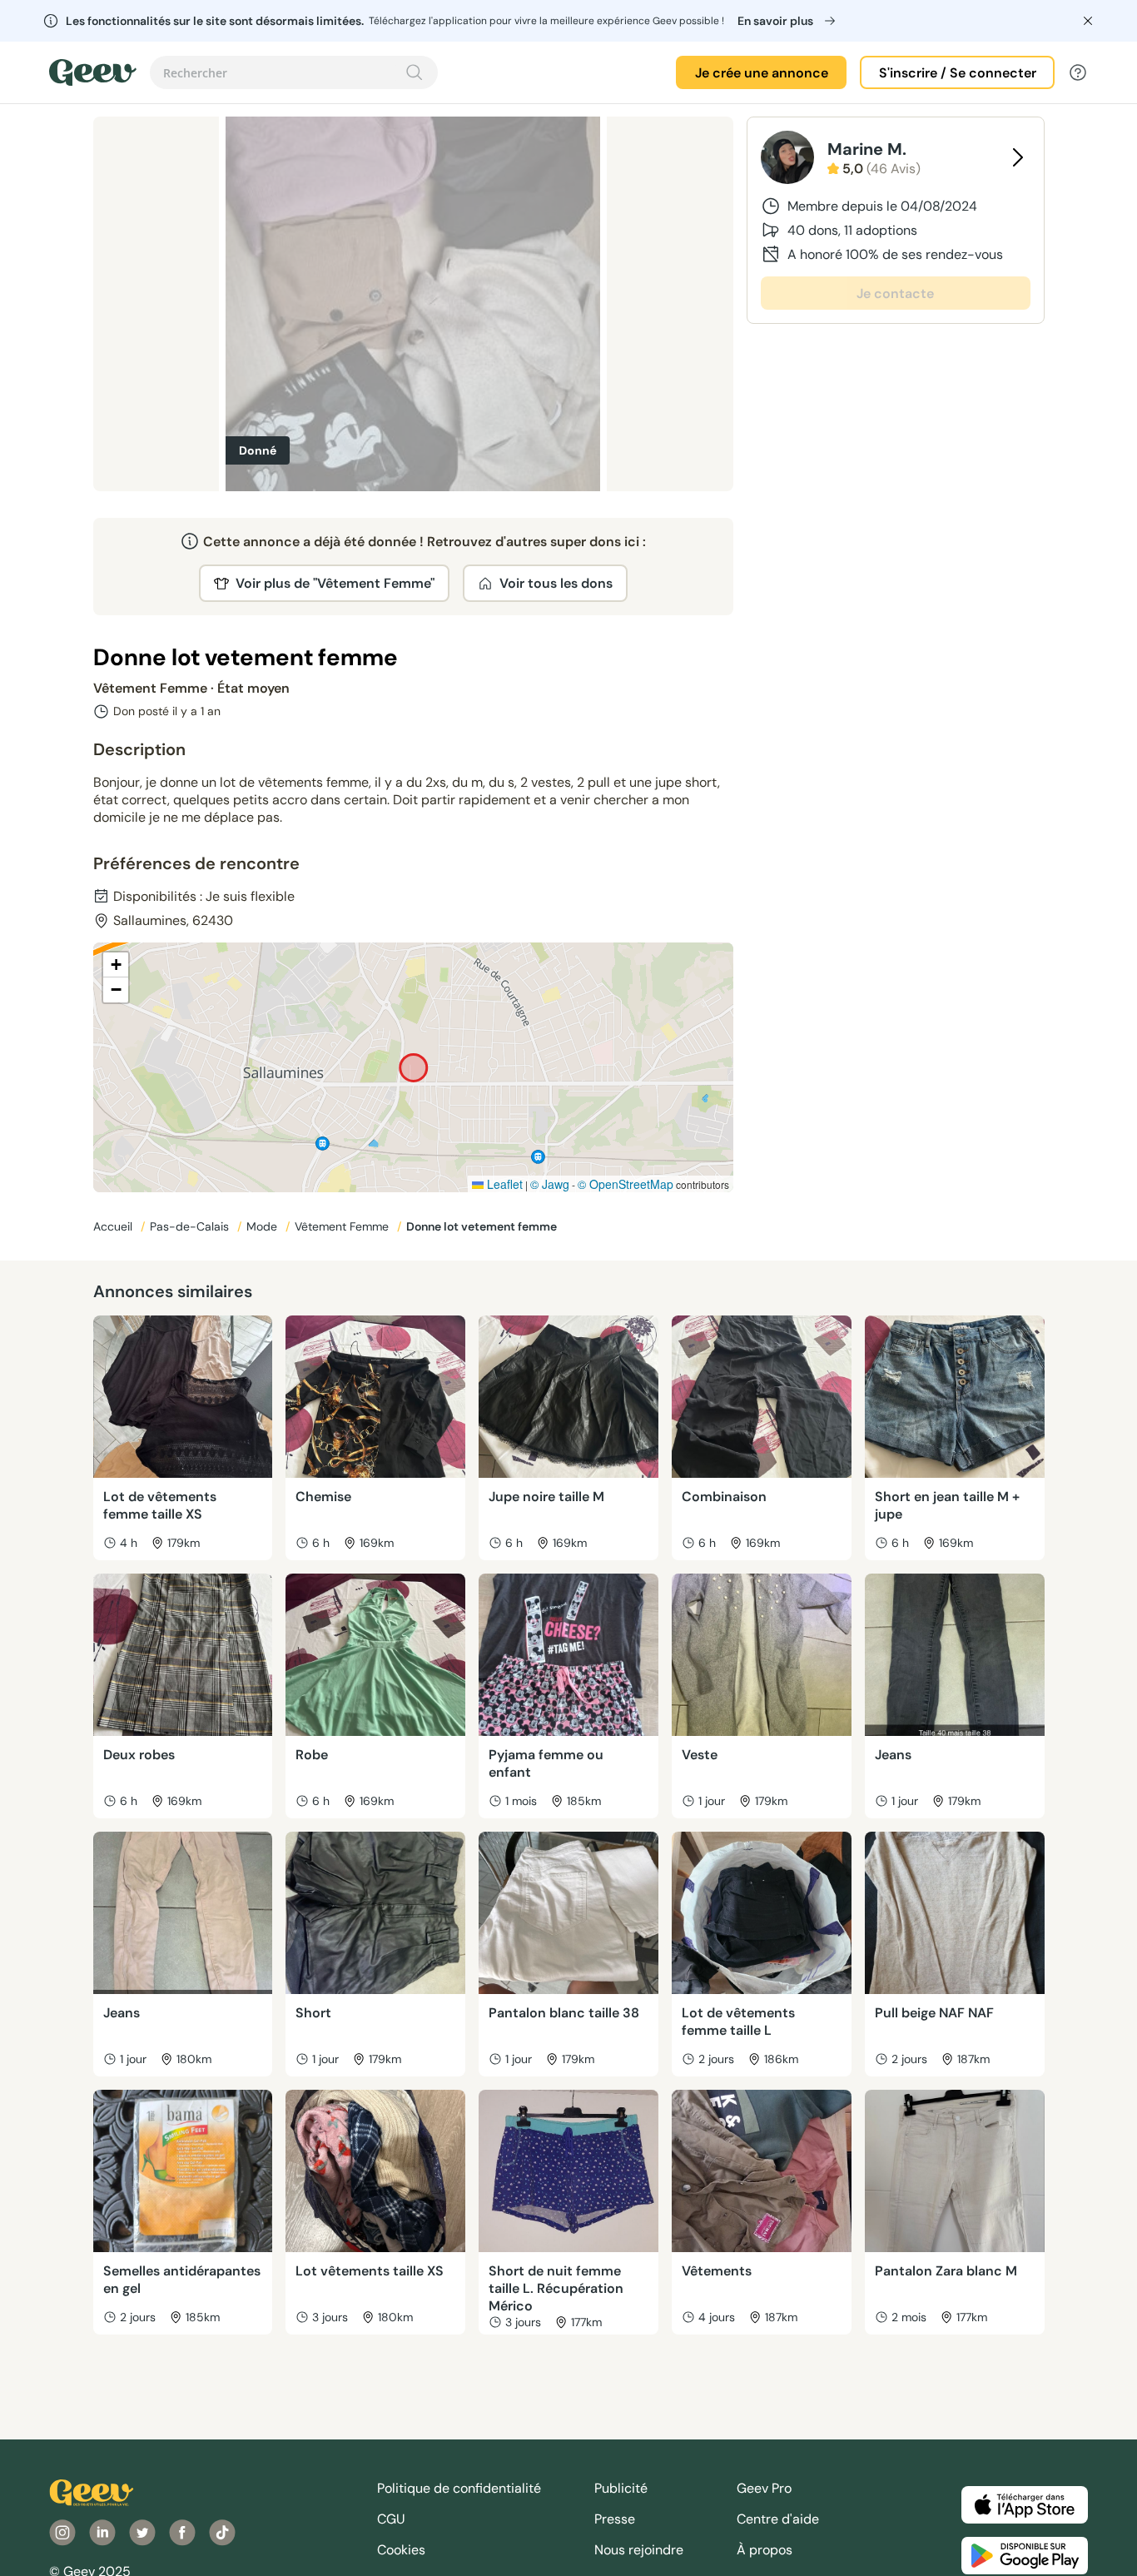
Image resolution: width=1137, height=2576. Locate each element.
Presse (615, 2519)
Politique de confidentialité (459, 2488)
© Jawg (550, 1184)
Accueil (114, 1226)
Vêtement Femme (343, 1226)
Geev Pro (764, 2488)
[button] (116, 965)
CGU (391, 2519)
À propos (765, 2550)
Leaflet (503, 1184)
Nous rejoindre (639, 2550)
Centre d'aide (778, 2519)
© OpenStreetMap (626, 1184)
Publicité (621, 2488)
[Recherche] (415, 72)
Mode (263, 1226)
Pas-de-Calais (191, 1226)
